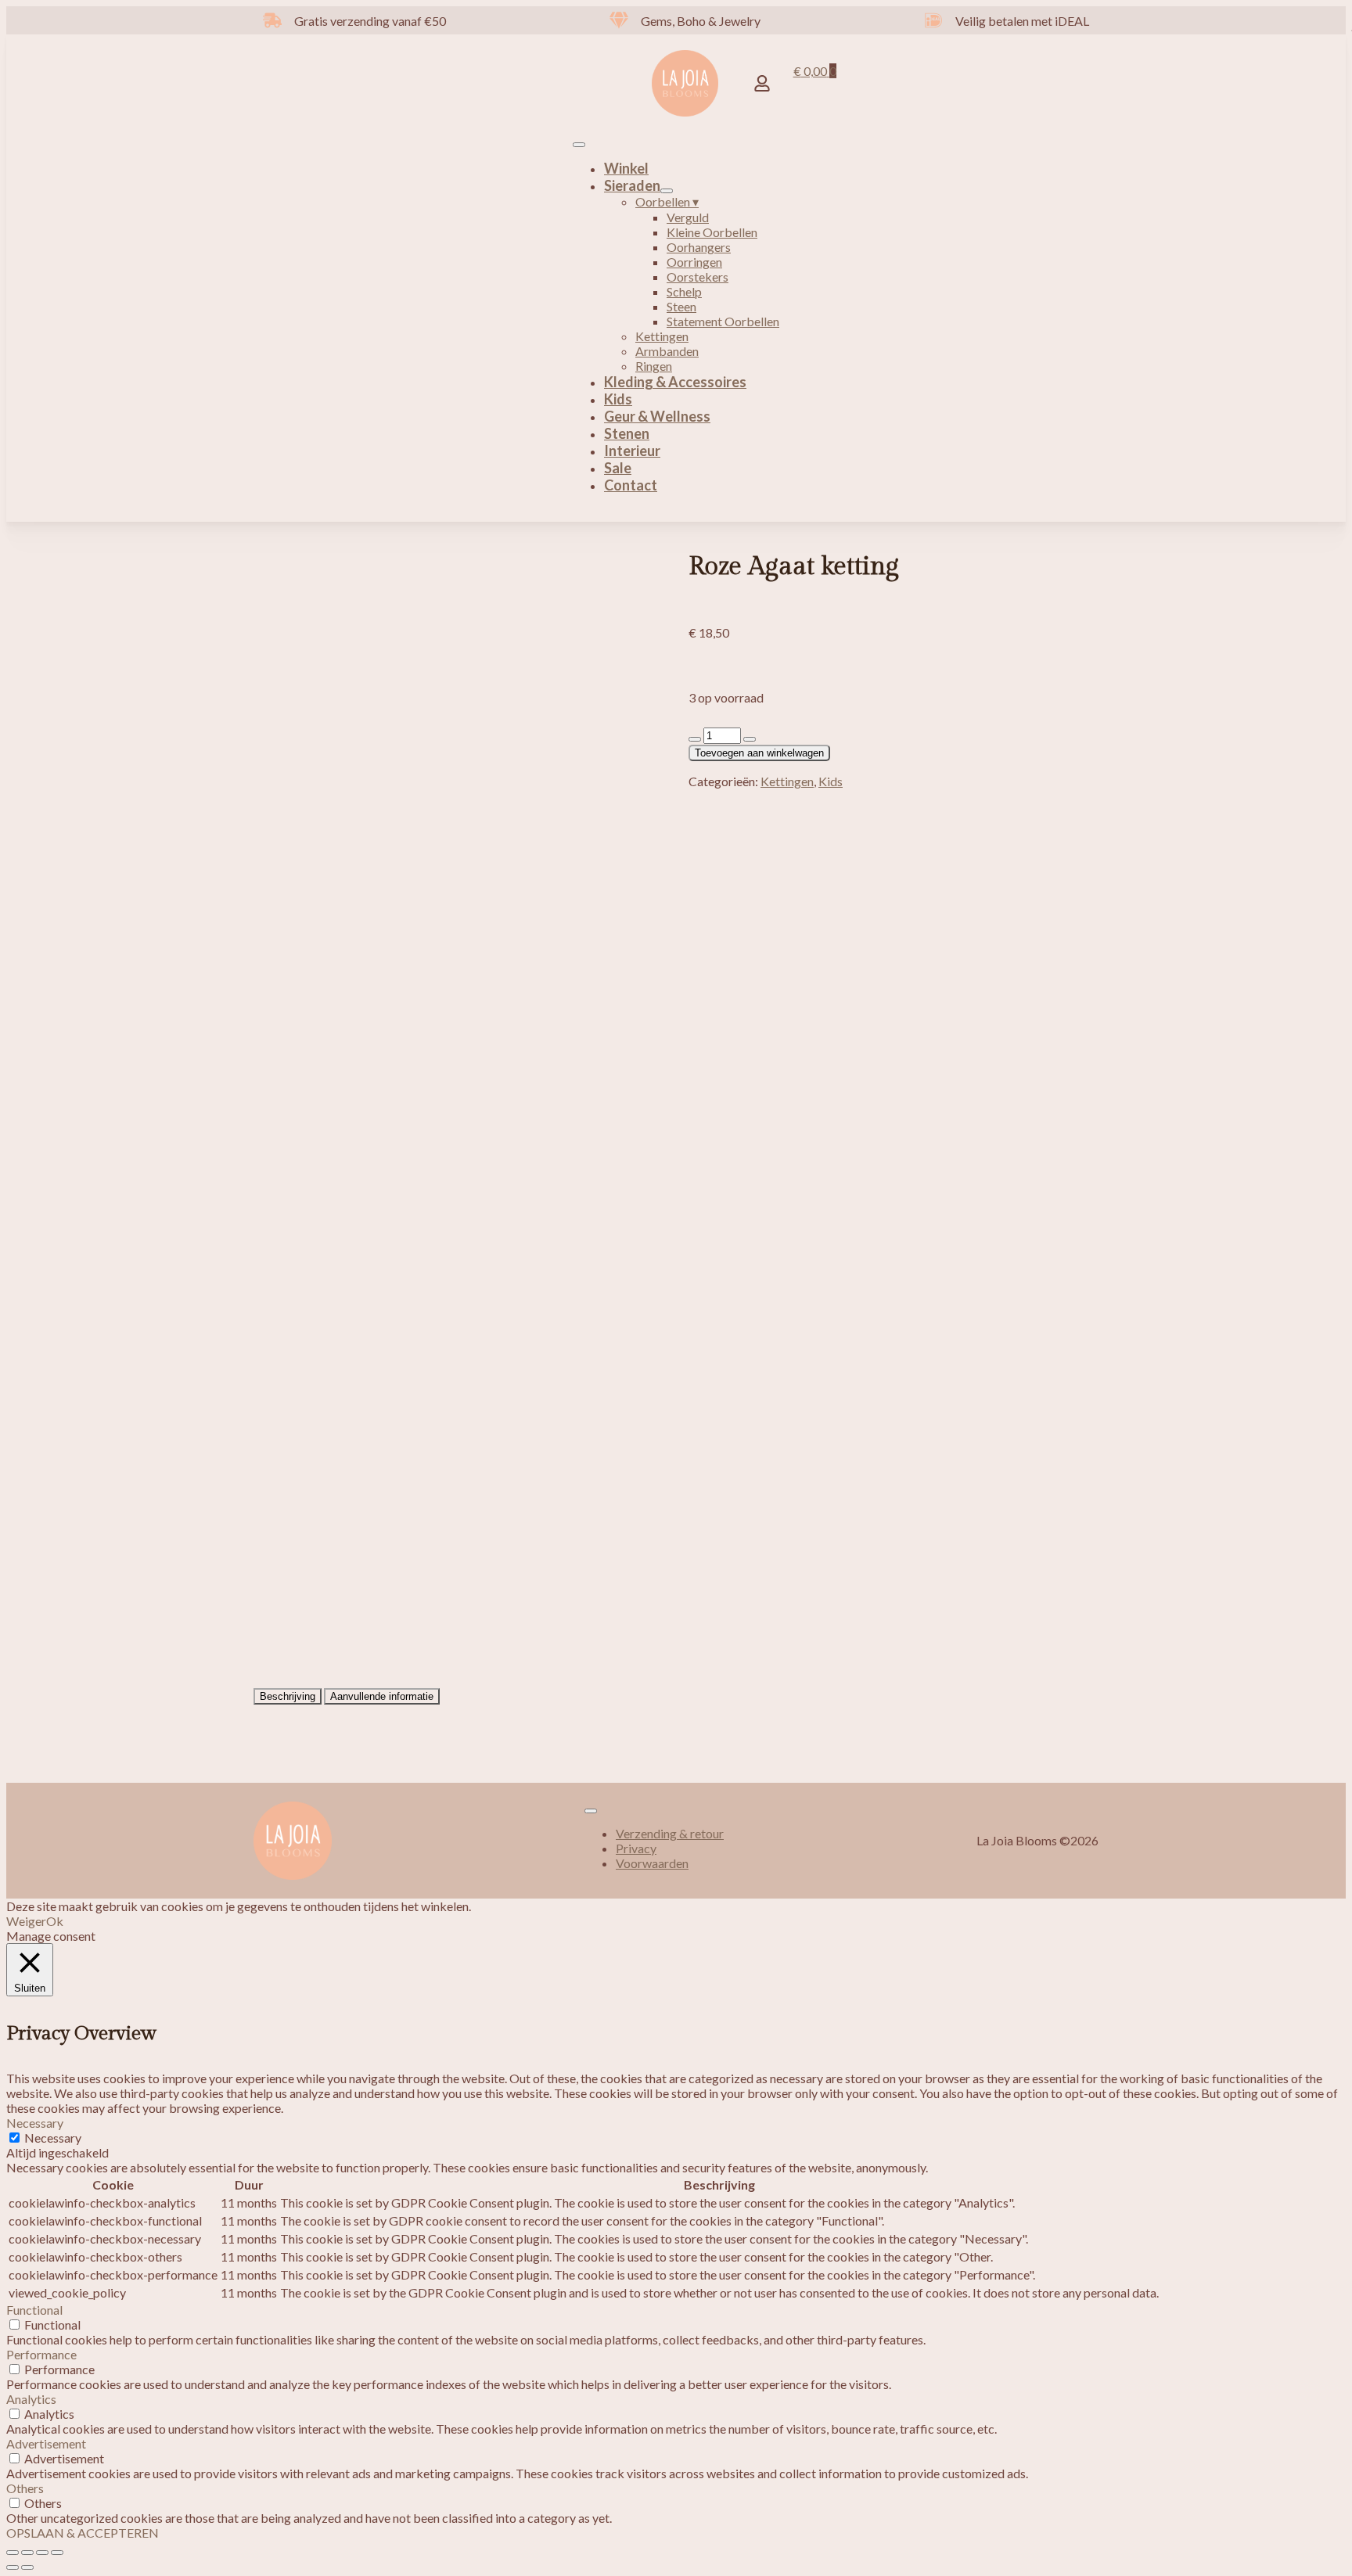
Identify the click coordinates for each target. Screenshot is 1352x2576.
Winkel (626, 168)
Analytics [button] (31, 2399)
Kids (618, 399)
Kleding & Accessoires (675, 382)
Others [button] (25, 2488)
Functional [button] (34, 2310)
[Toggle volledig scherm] (27, 2553)
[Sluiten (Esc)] (57, 2553)
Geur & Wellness (657, 416)
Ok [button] (55, 1921)
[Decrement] (695, 739)
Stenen (627, 433)
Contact (631, 485)
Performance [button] (41, 2354)
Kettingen (787, 781)
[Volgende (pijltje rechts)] (27, 2567)
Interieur (632, 451)
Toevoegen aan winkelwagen (759, 753)
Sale (618, 468)
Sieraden (632, 185)
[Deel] (42, 2553)
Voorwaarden (652, 1863)
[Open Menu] (579, 145)
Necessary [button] (35, 2123)
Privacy (636, 1848)
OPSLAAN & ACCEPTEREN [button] (83, 2533)
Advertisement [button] (46, 2443)
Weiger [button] (26, 1921)
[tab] (288, 1696)
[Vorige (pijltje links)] (13, 2567)
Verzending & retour (670, 1833)
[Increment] (750, 739)
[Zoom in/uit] (13, 2553)
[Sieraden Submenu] (667, 191)
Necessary (53, 2138)
